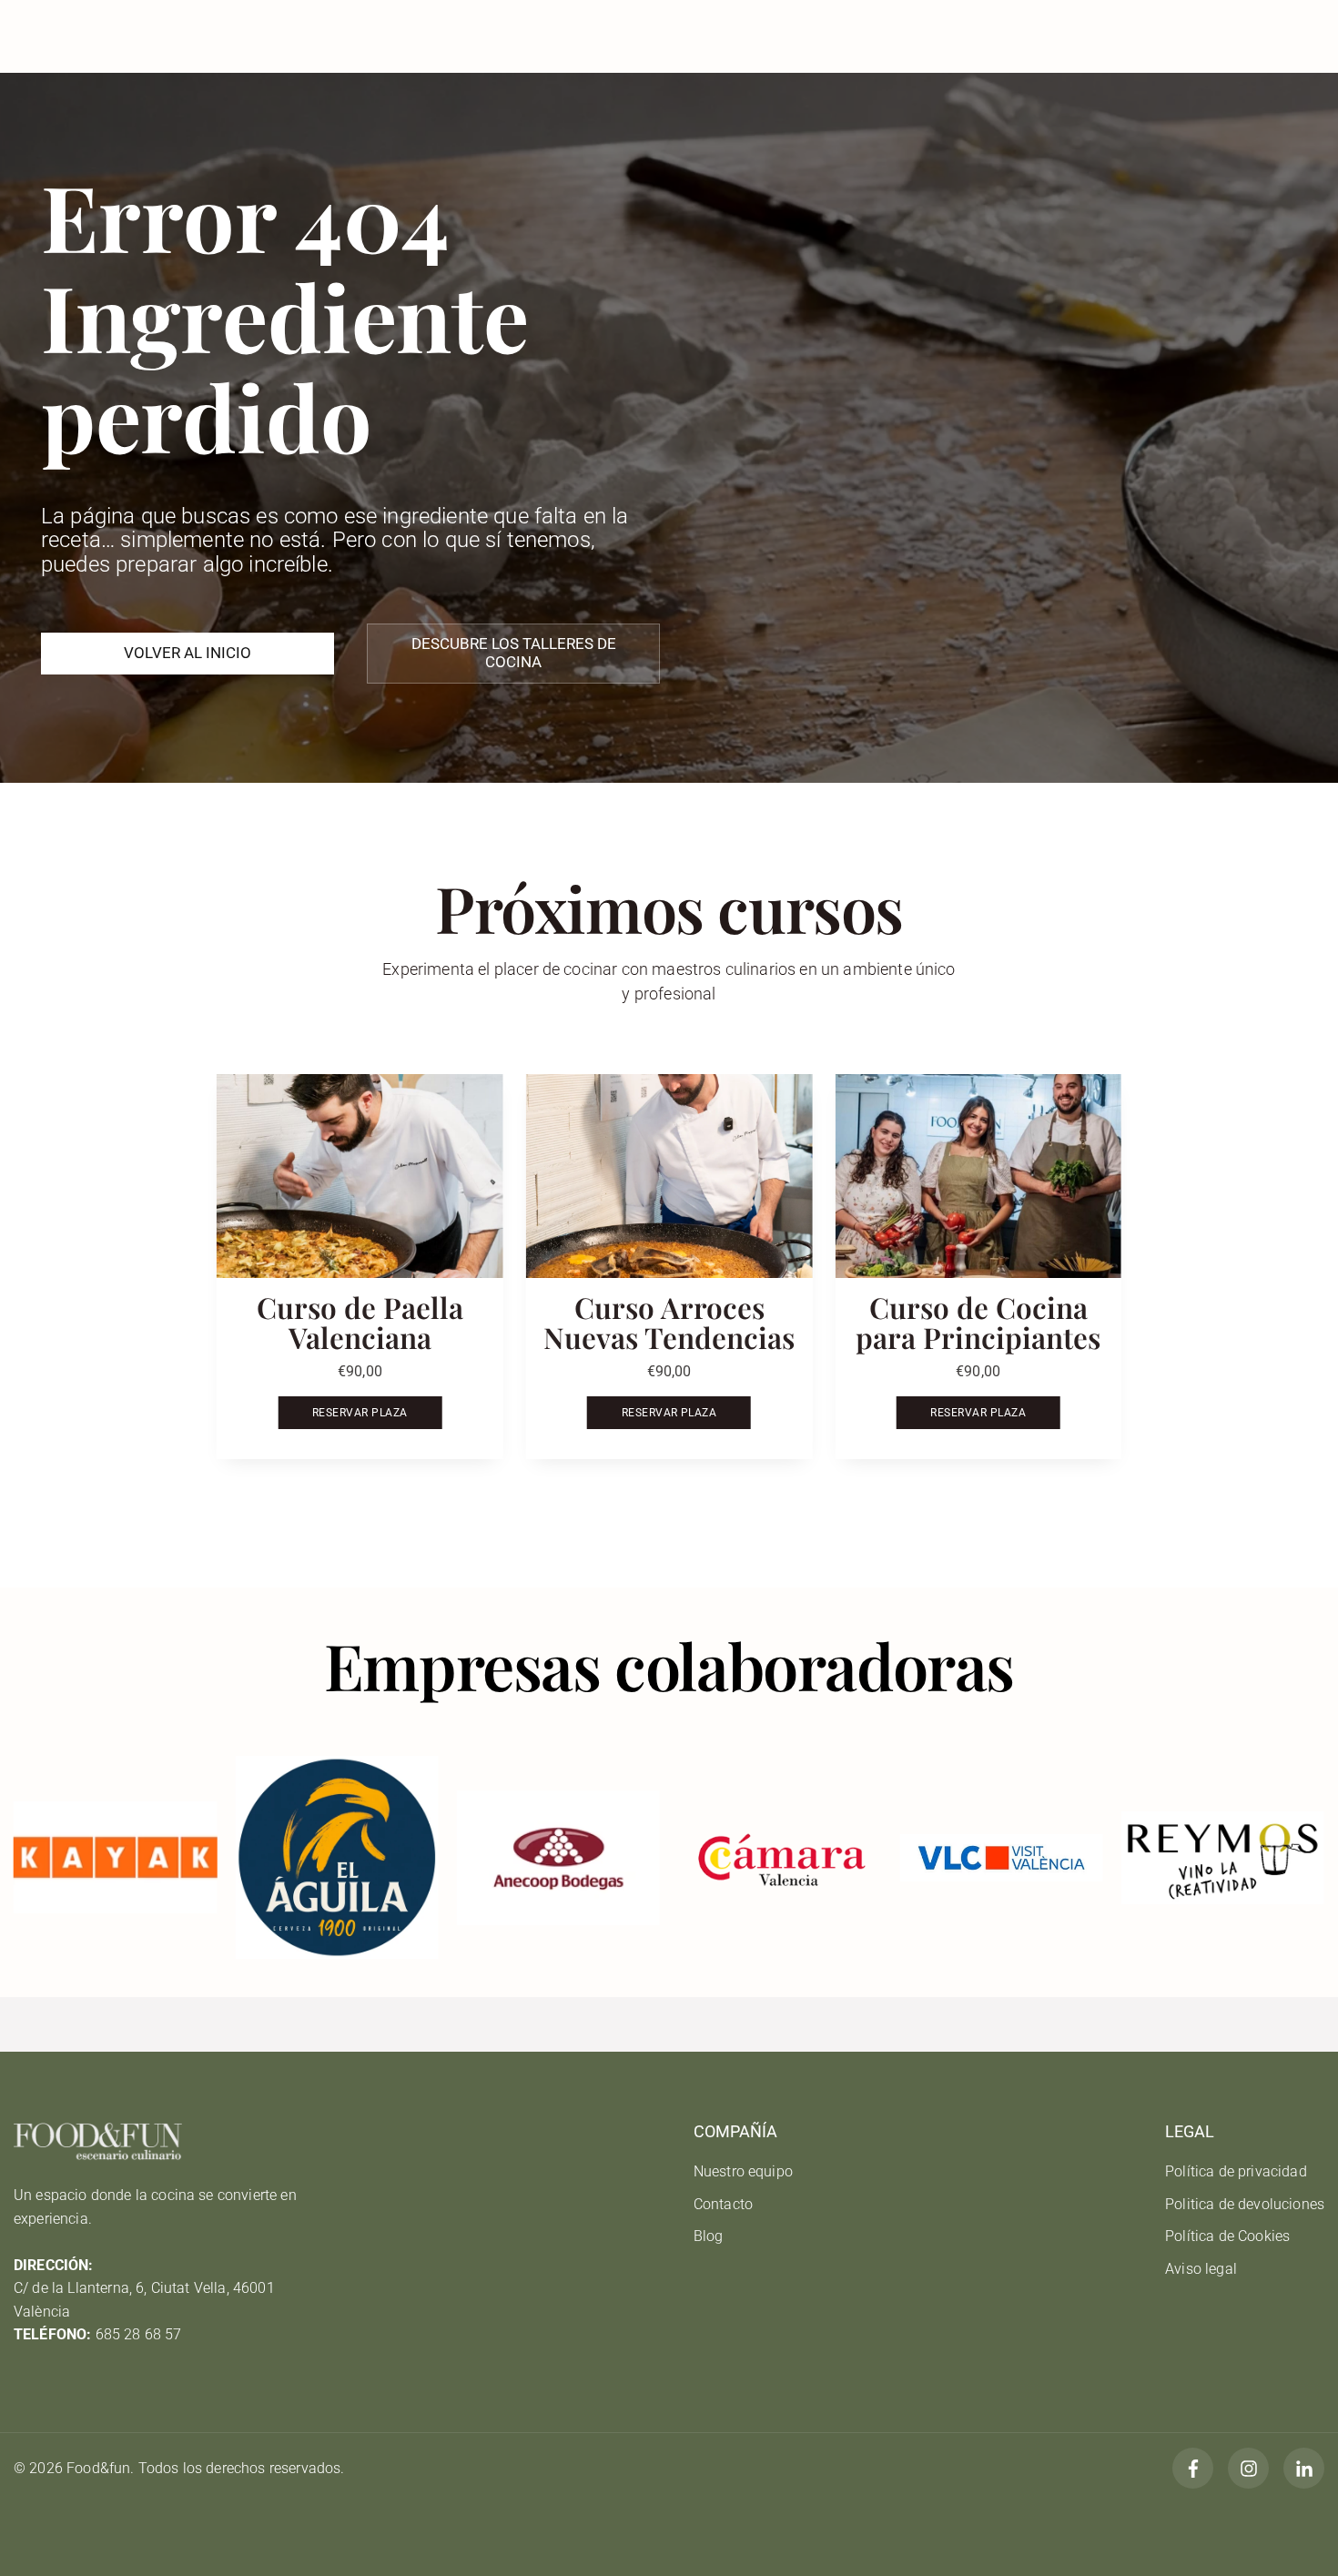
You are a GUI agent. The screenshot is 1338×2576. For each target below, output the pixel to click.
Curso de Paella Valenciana (360, 1322)
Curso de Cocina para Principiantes (978, 1322)
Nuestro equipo (743, 2171)
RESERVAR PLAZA (360, 1413)
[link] (115, 1857)
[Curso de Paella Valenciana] (360, 1176)
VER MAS (669, 1491)
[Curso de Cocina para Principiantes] (978, 1176)
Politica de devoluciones (1245, 2204)
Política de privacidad (1236, 2171)
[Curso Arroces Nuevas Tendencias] (669, 1176)
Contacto (723, 2204)
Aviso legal (1201, 2269)
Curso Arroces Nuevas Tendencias (669, 1322)
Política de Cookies (1227, 2236)
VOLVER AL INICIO (188, 653)
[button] (1089, 1289)
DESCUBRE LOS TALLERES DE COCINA (514, 653)
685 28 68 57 (139, 2334)
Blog (709, 2236)
